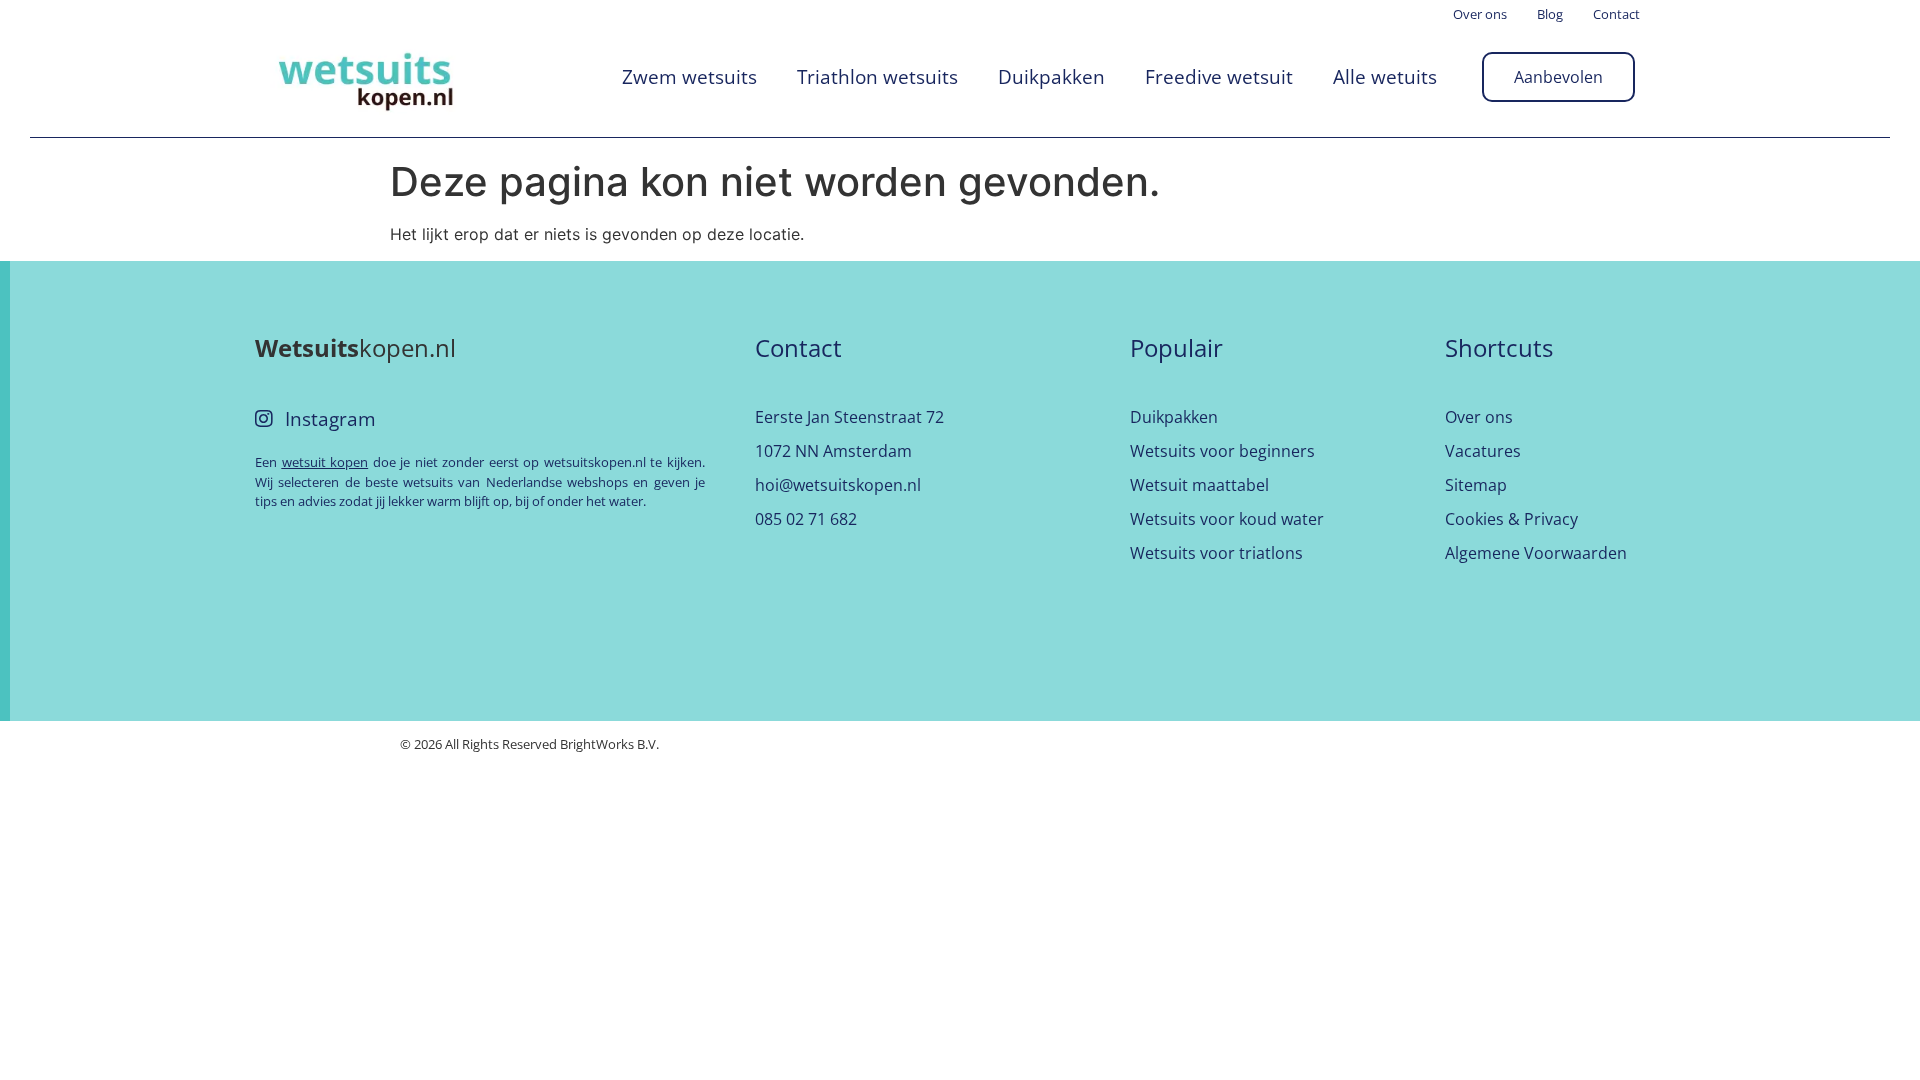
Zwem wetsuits (689, 76)
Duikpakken (1051, 76)
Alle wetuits (1385, 76)
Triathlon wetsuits (877, 76)
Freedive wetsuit (1219, 76)
